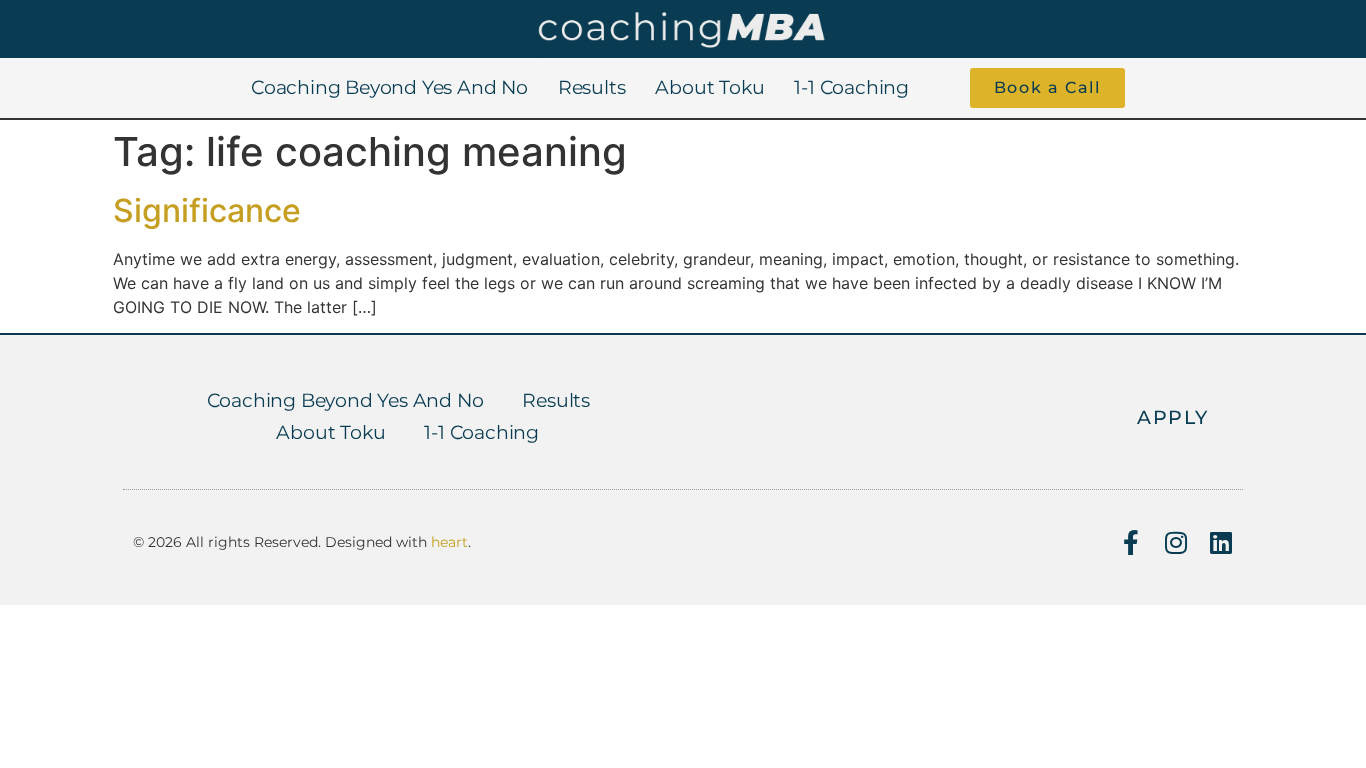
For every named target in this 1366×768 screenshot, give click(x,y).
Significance (207, 210)
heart (449, 542)
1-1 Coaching (851, 87)
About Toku (709, 87)
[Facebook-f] (1130, 542)
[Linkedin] (1220, 542)
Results (592, 87)
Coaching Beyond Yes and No (389, 87)
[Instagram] (1175, 542)
